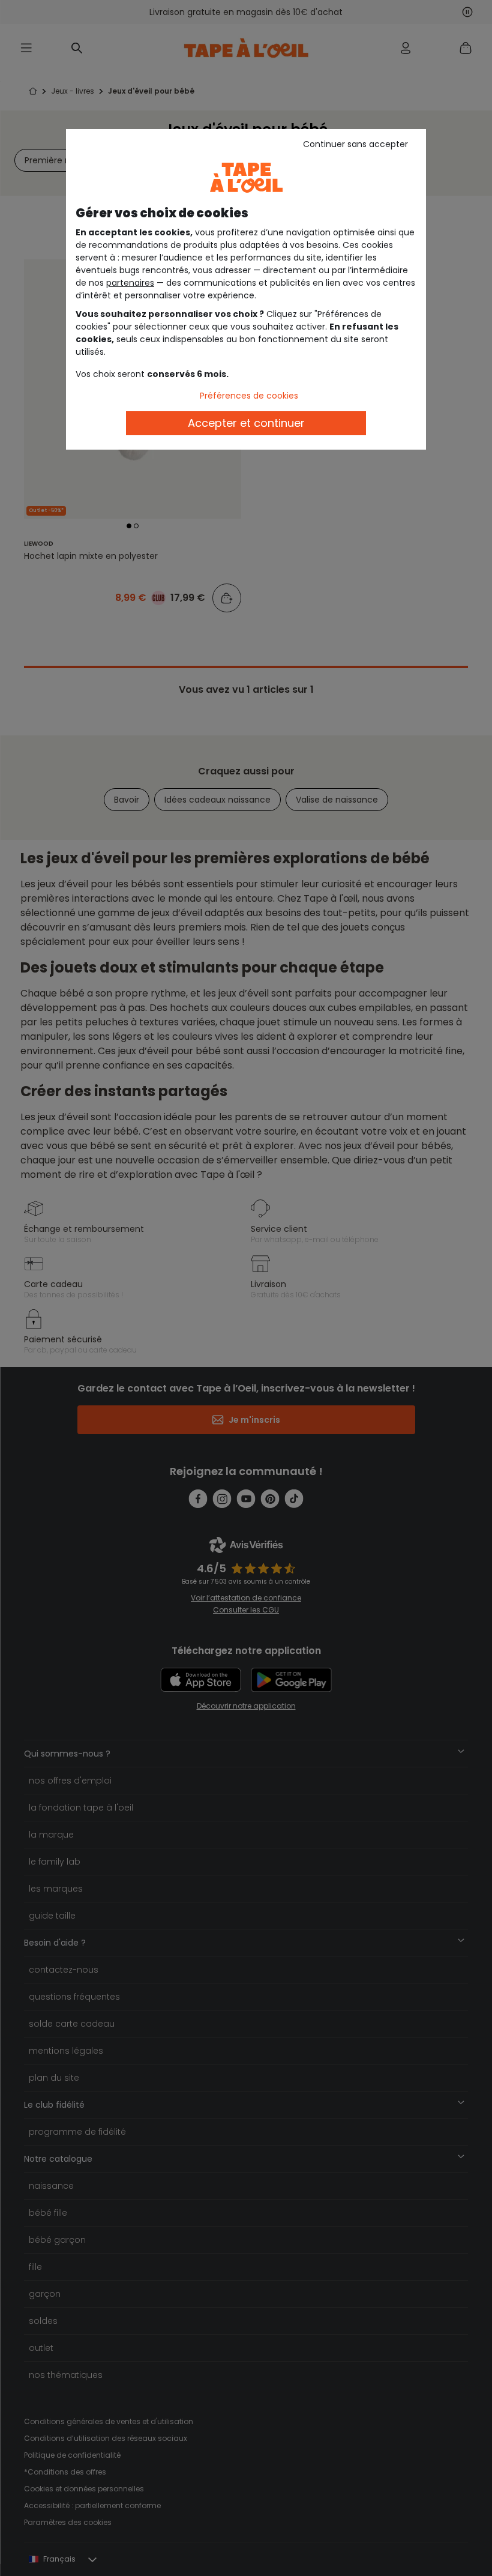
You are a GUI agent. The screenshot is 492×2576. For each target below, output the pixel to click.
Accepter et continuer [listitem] (246, 423)
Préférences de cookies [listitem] (249, 396)
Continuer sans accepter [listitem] (355, 144)
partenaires (130, 283)
